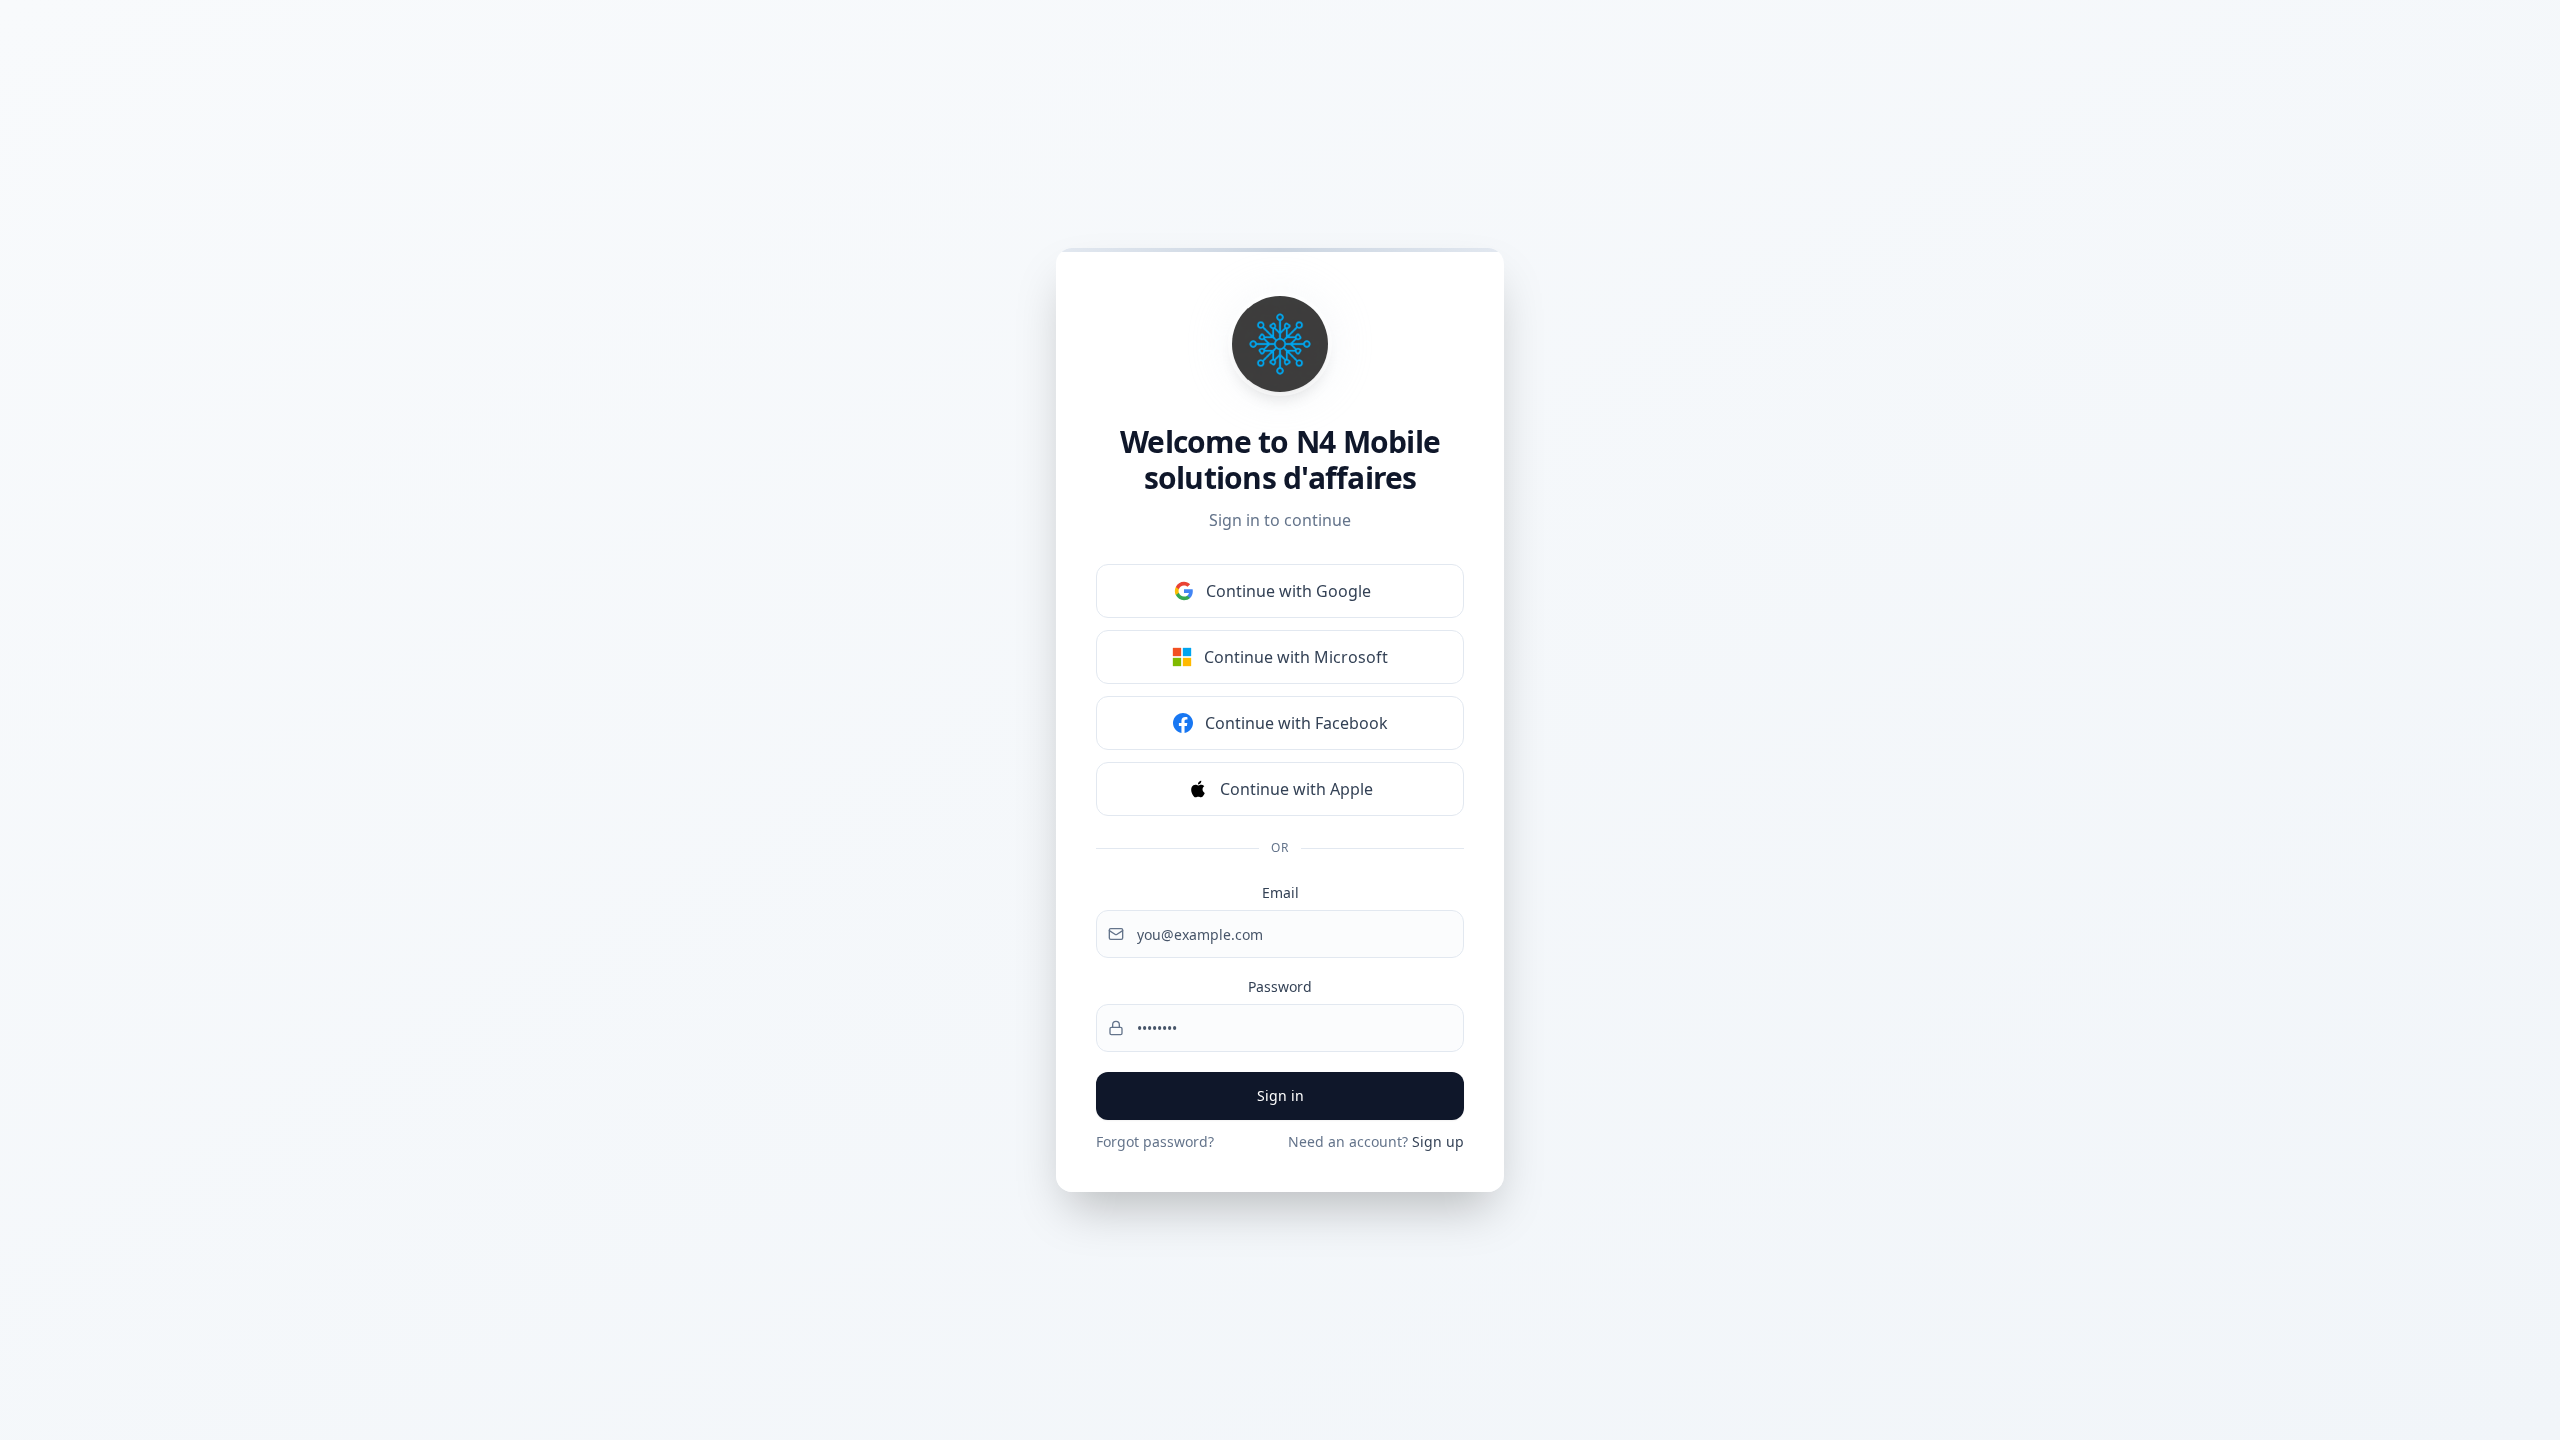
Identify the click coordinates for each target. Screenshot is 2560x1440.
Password (1280, 986)
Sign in (1280, 1095)
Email (1280, 892)
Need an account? (1376, 1141)
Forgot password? (1155, 1141)
